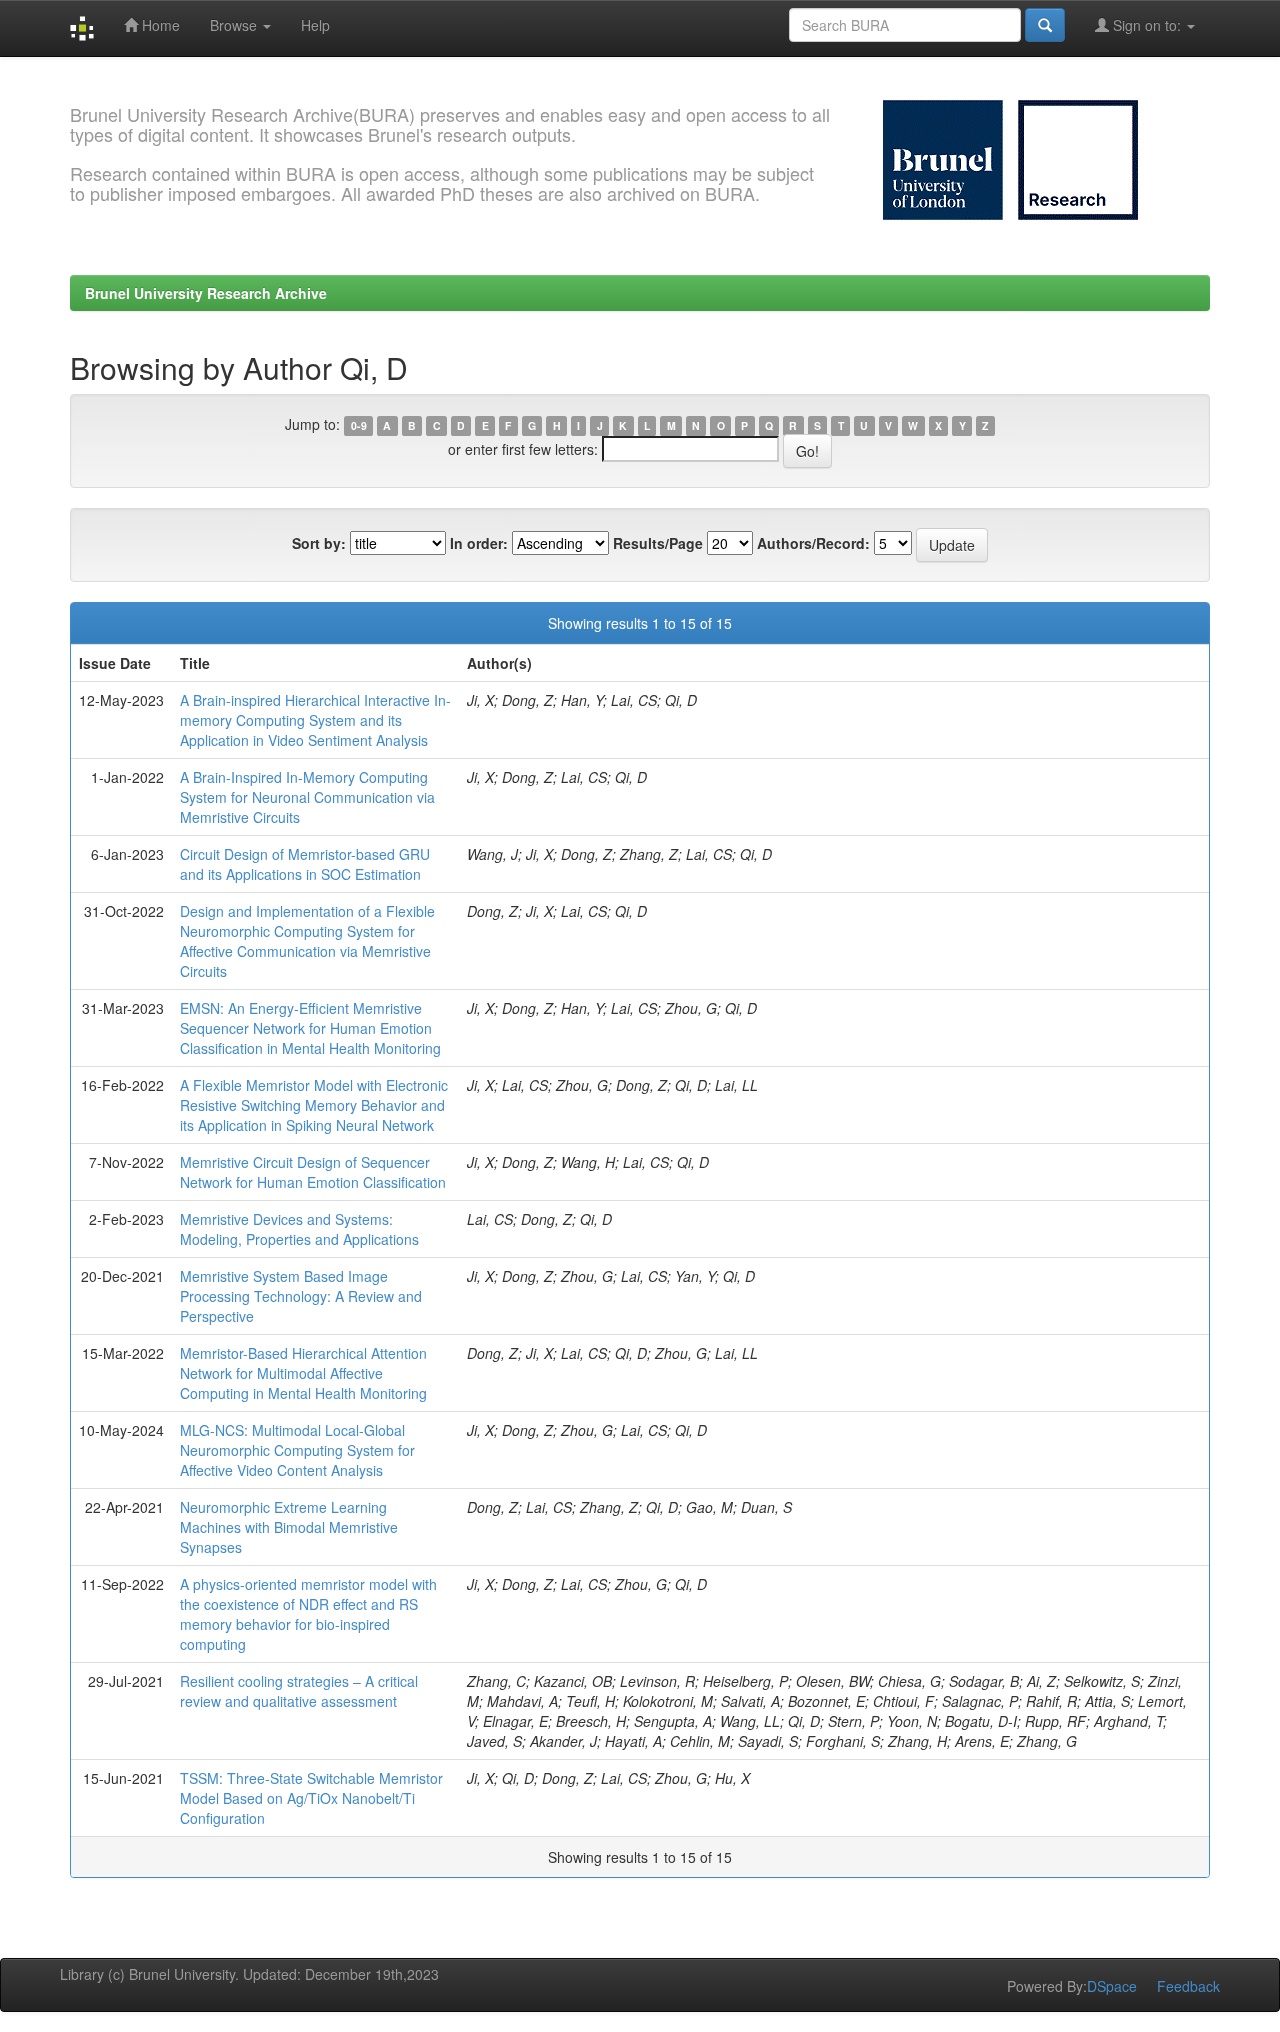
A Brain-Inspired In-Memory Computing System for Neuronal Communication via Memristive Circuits (307, 797)
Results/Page (658, 543)
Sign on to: (1147, 25)
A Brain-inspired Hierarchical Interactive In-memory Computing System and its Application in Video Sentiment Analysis (315, 720)
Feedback (1188, 1986)
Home (159, 25)
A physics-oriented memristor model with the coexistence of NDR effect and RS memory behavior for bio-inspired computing (308, 1614)
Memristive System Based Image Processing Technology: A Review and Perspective (301, 1296)
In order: (479, 543)
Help (315, 25)
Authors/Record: (813, 543)
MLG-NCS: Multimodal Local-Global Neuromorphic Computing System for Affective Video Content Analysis (297, 1450)
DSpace (1112, 1986)
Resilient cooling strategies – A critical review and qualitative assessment (299, 1691)
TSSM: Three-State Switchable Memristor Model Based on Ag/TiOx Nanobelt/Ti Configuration (311, 1798)
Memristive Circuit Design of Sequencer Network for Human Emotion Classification (313, 1172)
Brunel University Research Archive (206, 293)
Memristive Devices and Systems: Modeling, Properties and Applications (299, 1229)
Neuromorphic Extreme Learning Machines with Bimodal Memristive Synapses (289, 1527)
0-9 (359, 425)
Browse (235, 25)
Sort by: (319, 543)
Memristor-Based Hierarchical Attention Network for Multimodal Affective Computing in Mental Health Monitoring (303, 1373)
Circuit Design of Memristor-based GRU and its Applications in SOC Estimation (305, 864)
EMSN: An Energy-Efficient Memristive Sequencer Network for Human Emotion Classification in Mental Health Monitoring (310, 1028)
